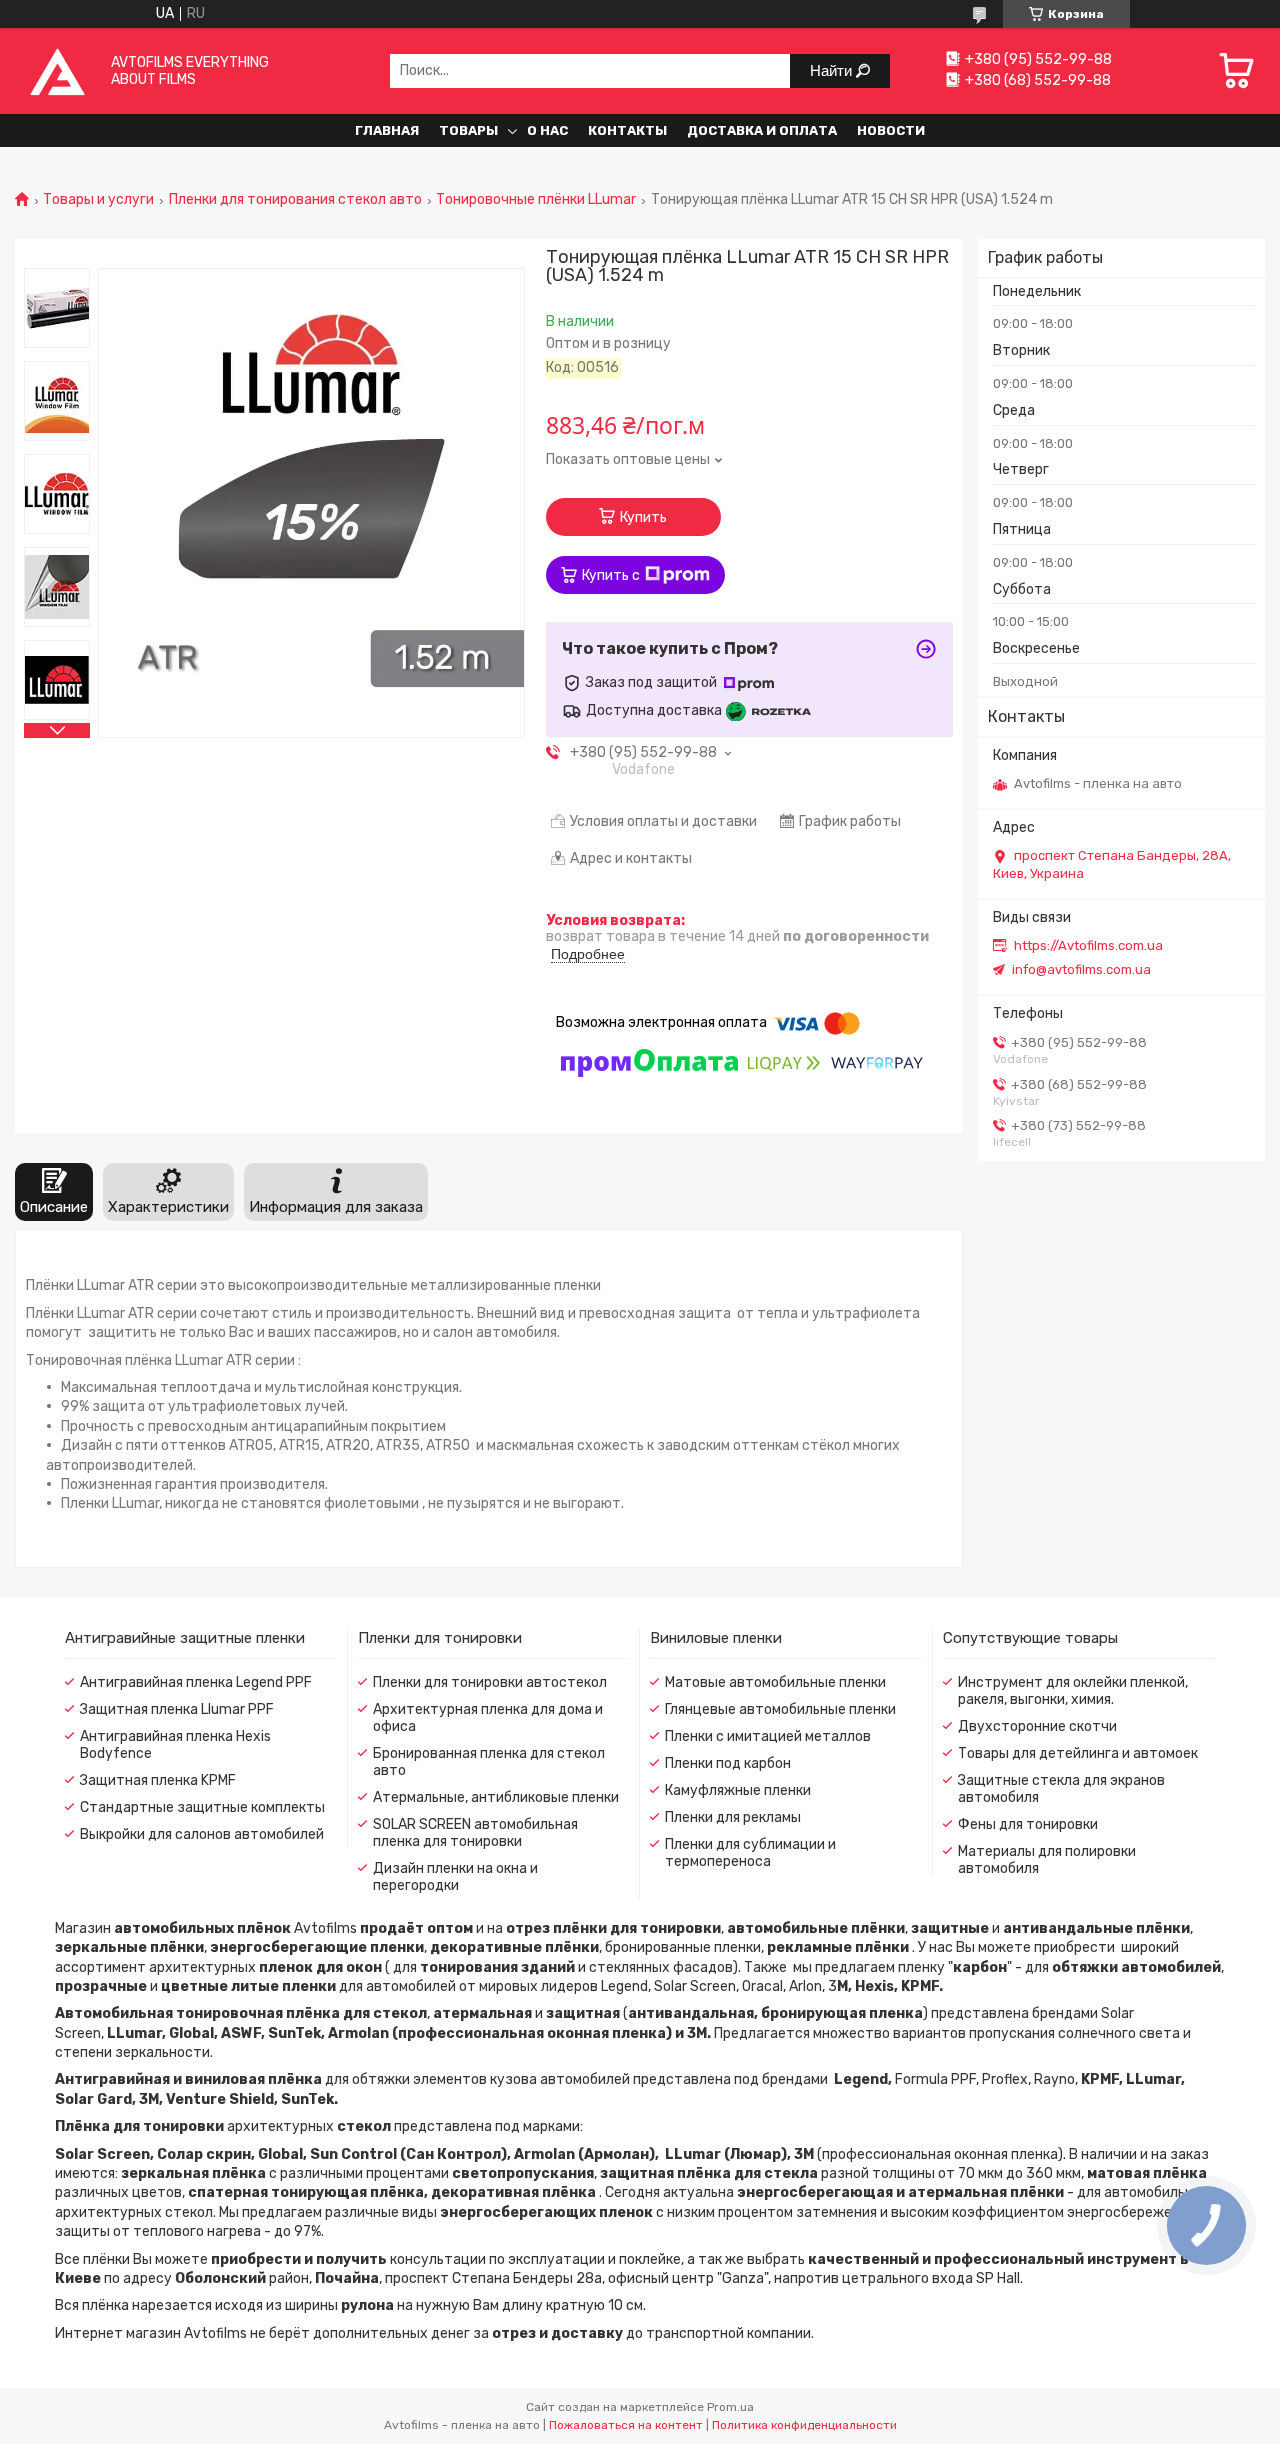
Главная (387, 130)
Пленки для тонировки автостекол (490, 1682)
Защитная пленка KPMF (158, 1780)
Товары (468, 130)
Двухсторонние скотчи (1037, 1726)
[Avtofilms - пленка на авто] (57, 70)
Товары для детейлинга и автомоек (1078, 1753)
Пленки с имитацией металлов (768, 1736)
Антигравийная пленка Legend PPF (196, 1682)
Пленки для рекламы (733, 1817)
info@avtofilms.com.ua (1081, 969)
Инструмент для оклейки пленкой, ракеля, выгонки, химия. (1073, 1691)
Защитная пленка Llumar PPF (177, 1709)
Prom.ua (730, 2407)
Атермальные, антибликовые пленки (496, 1797)
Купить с (611, 575)
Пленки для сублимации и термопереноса (750, 1853)
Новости (891, 130)
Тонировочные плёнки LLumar (536, 200)
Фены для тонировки (1028, 1824)
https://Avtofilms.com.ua (1088, 945)
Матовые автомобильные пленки (775, 1682)
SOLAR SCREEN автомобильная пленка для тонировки (475, 1833)
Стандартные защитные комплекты (202, 1807)
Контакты (627, 130)
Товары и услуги (98, 200)
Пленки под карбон (728, 1763)
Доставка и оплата (762, 130)
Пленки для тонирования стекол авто (295, 200)
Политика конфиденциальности (804, 2425)
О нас (547, 130)
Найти (833, 70)
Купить (643, 517)
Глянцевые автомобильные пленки (780, 1709)
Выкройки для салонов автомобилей (202, 1834)
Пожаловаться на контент (626, 2425)
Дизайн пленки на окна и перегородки (455, 1877)
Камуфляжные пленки (738, 1790)
